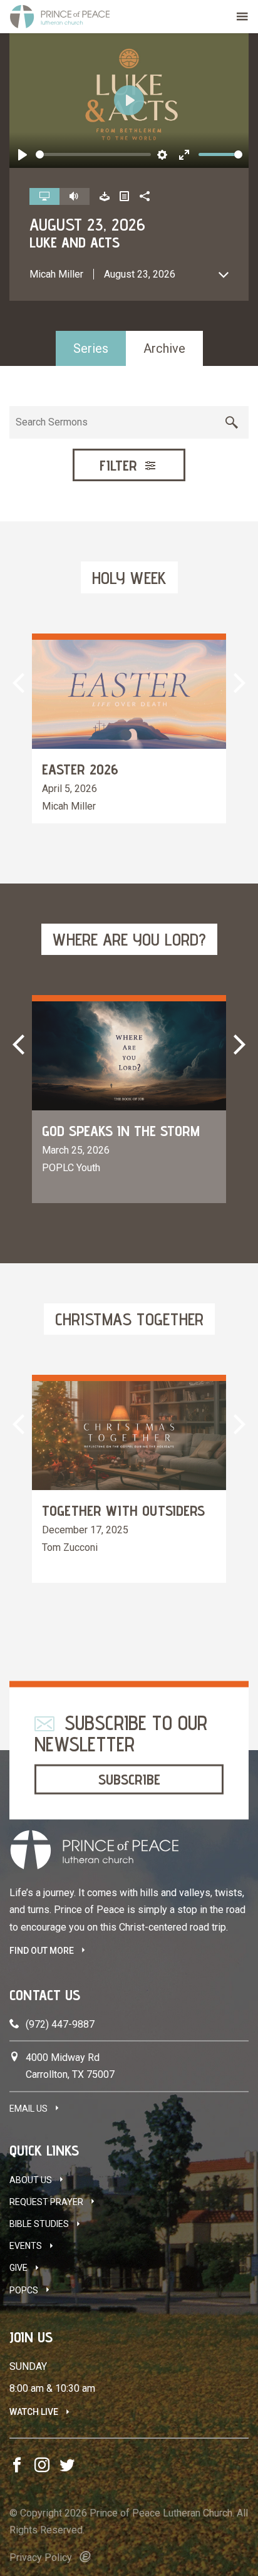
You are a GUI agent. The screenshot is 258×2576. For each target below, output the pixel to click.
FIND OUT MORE (42, 1951)
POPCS (24, 2290)
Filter (121, 465)
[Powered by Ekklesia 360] (85, 2557)
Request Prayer (46, 2202)
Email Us (28, 2109)
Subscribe (129, 1779)
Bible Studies (39, 2224)
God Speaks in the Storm (121, 1131)
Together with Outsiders (123, 1510)
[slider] (93, 154)
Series (91, 348)
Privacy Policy (41, 2558)
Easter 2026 (80, 769)
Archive (164, 348)
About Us (31, 2180)
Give (18, 2268)
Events (26, 2246)
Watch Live (34, 2412)
